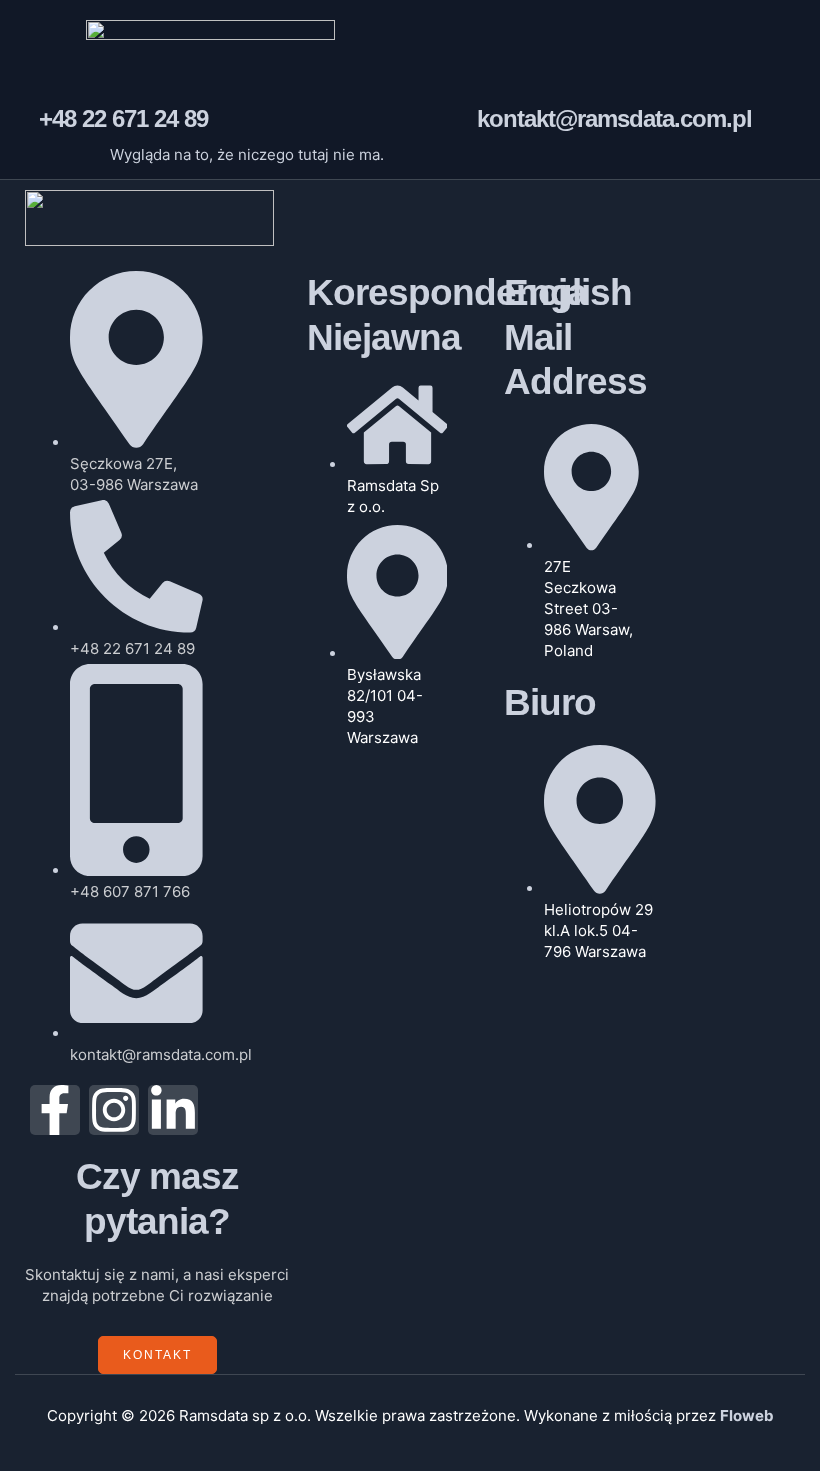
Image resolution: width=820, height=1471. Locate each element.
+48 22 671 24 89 (123, 118)
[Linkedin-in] (173, 1110)
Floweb (747, 1415)
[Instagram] (114, 1110)
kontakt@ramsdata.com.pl (614, 118)
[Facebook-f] (55, 1110)
